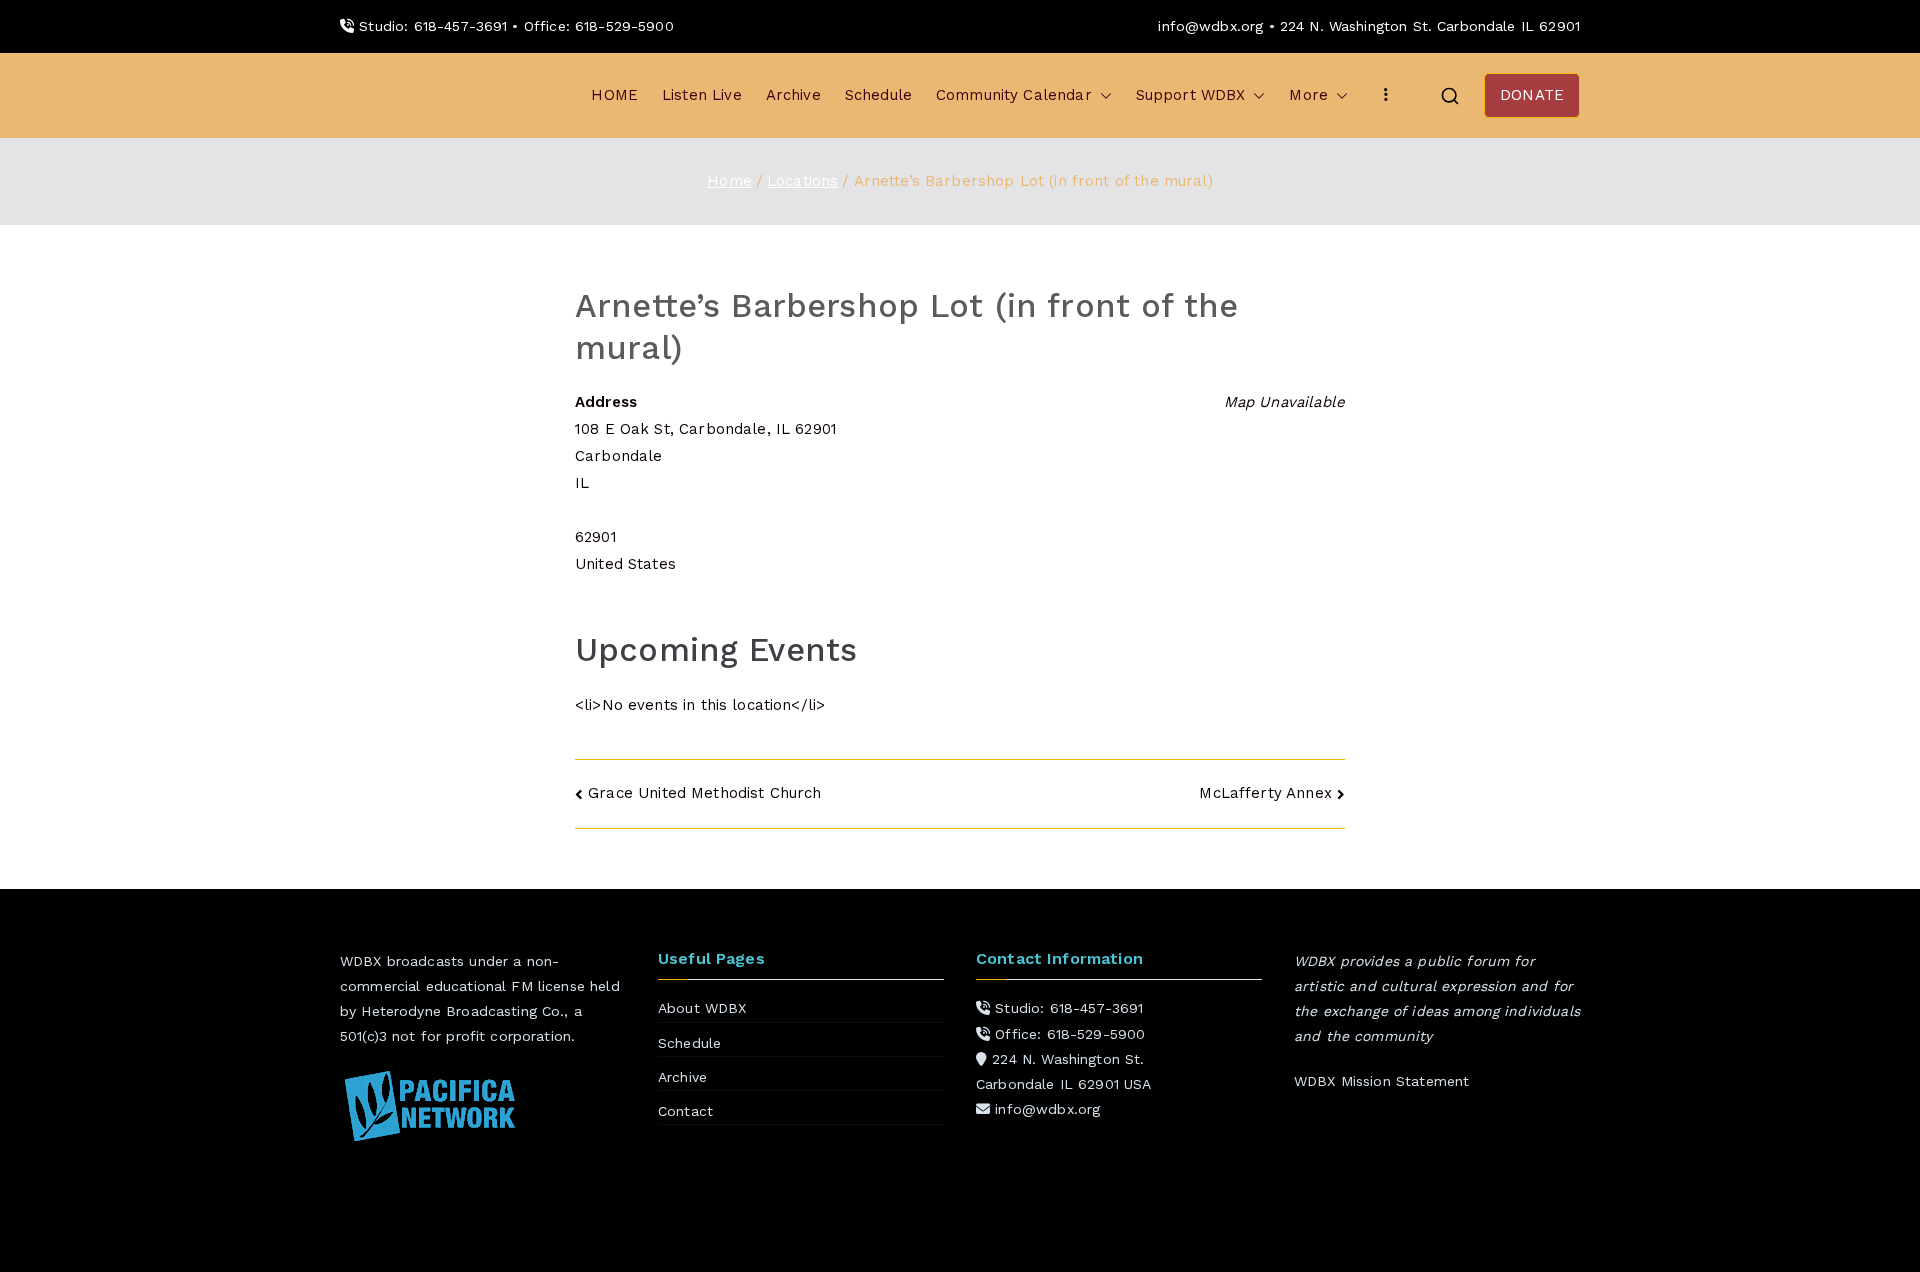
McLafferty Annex (1265, 793)
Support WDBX (1191, 95)
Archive (793, 95)
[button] (1102, 95)
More (1308, 95)
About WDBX (702, 1008)
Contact (685, 1111)
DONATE (1532, 95)
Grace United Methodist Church (704, 793)
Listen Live (702, 95)
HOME (614, 95)
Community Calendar (1014, 95)
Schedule (878, 95)
